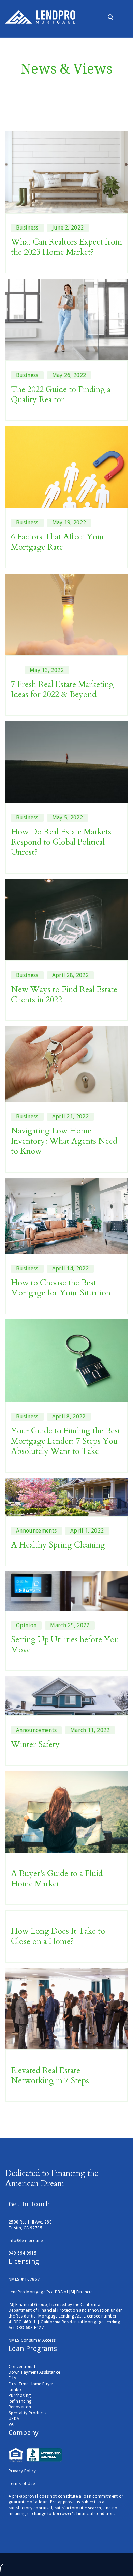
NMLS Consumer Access (32, 2340)
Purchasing (20, 2396)
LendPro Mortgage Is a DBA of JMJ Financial (51, 2292)
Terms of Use (22, 2484)
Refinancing (20, 2401)
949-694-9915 (23, 2253)
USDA (14, 2419)
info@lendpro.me (26, 2241)
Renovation (20, 2407)
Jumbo (15, 2390)
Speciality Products (27, 2413)
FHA (12, 2378)
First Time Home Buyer (31, 2384)
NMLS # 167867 (24, 2279)
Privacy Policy (22, 2471)
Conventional (22, 2367)
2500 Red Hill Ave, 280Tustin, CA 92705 (30, 2225)
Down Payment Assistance (34, 2372)
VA (11, 2424)
